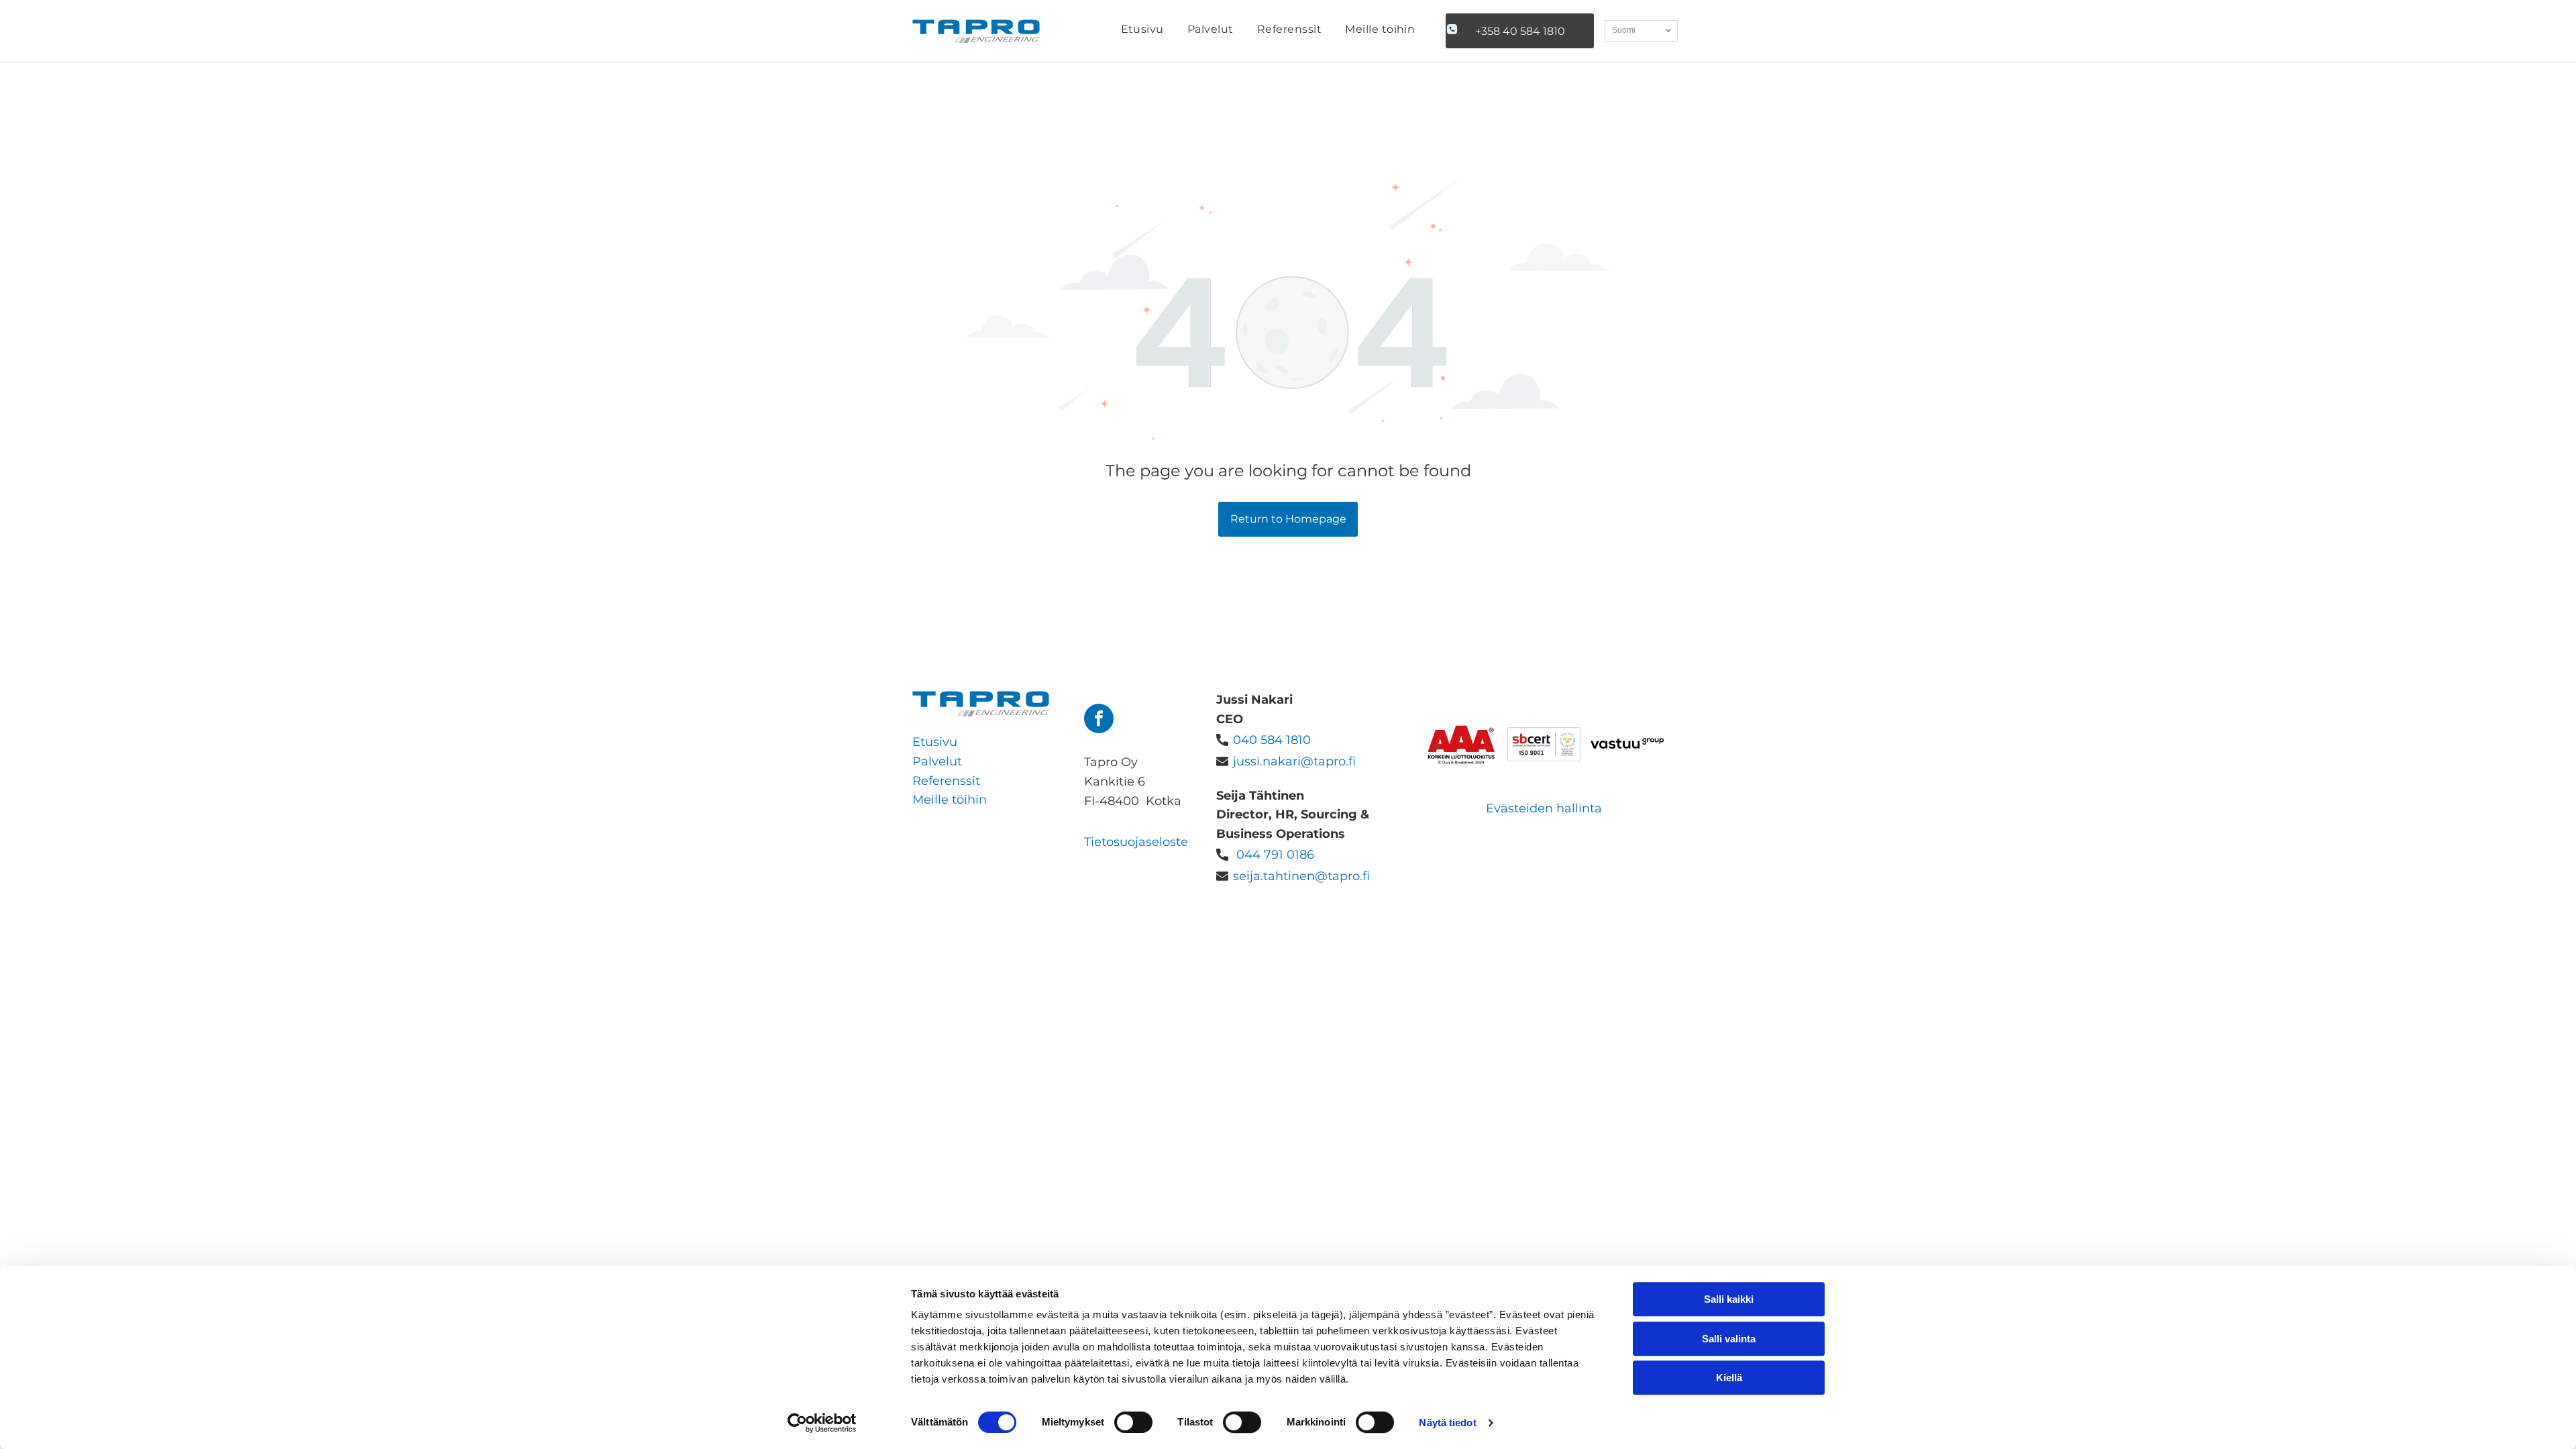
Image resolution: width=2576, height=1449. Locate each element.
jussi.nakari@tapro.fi (1294, 761)
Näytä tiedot (1447, 1423)
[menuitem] (1142, 31)
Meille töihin (950, 800)
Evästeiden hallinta (1544, 808)
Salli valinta (1729, 1339)
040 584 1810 (1272, 740)
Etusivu (935, 742)
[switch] (1133, 1422)
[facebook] (1099, 720)
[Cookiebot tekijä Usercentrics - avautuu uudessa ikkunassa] (822, 1423)
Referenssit (946, 781)
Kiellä (1729, 1378)
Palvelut (937, 761)
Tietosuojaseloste (1136, 842)
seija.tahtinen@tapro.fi (1301, 876)
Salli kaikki (1729, 1299)
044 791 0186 (1275, 855)
